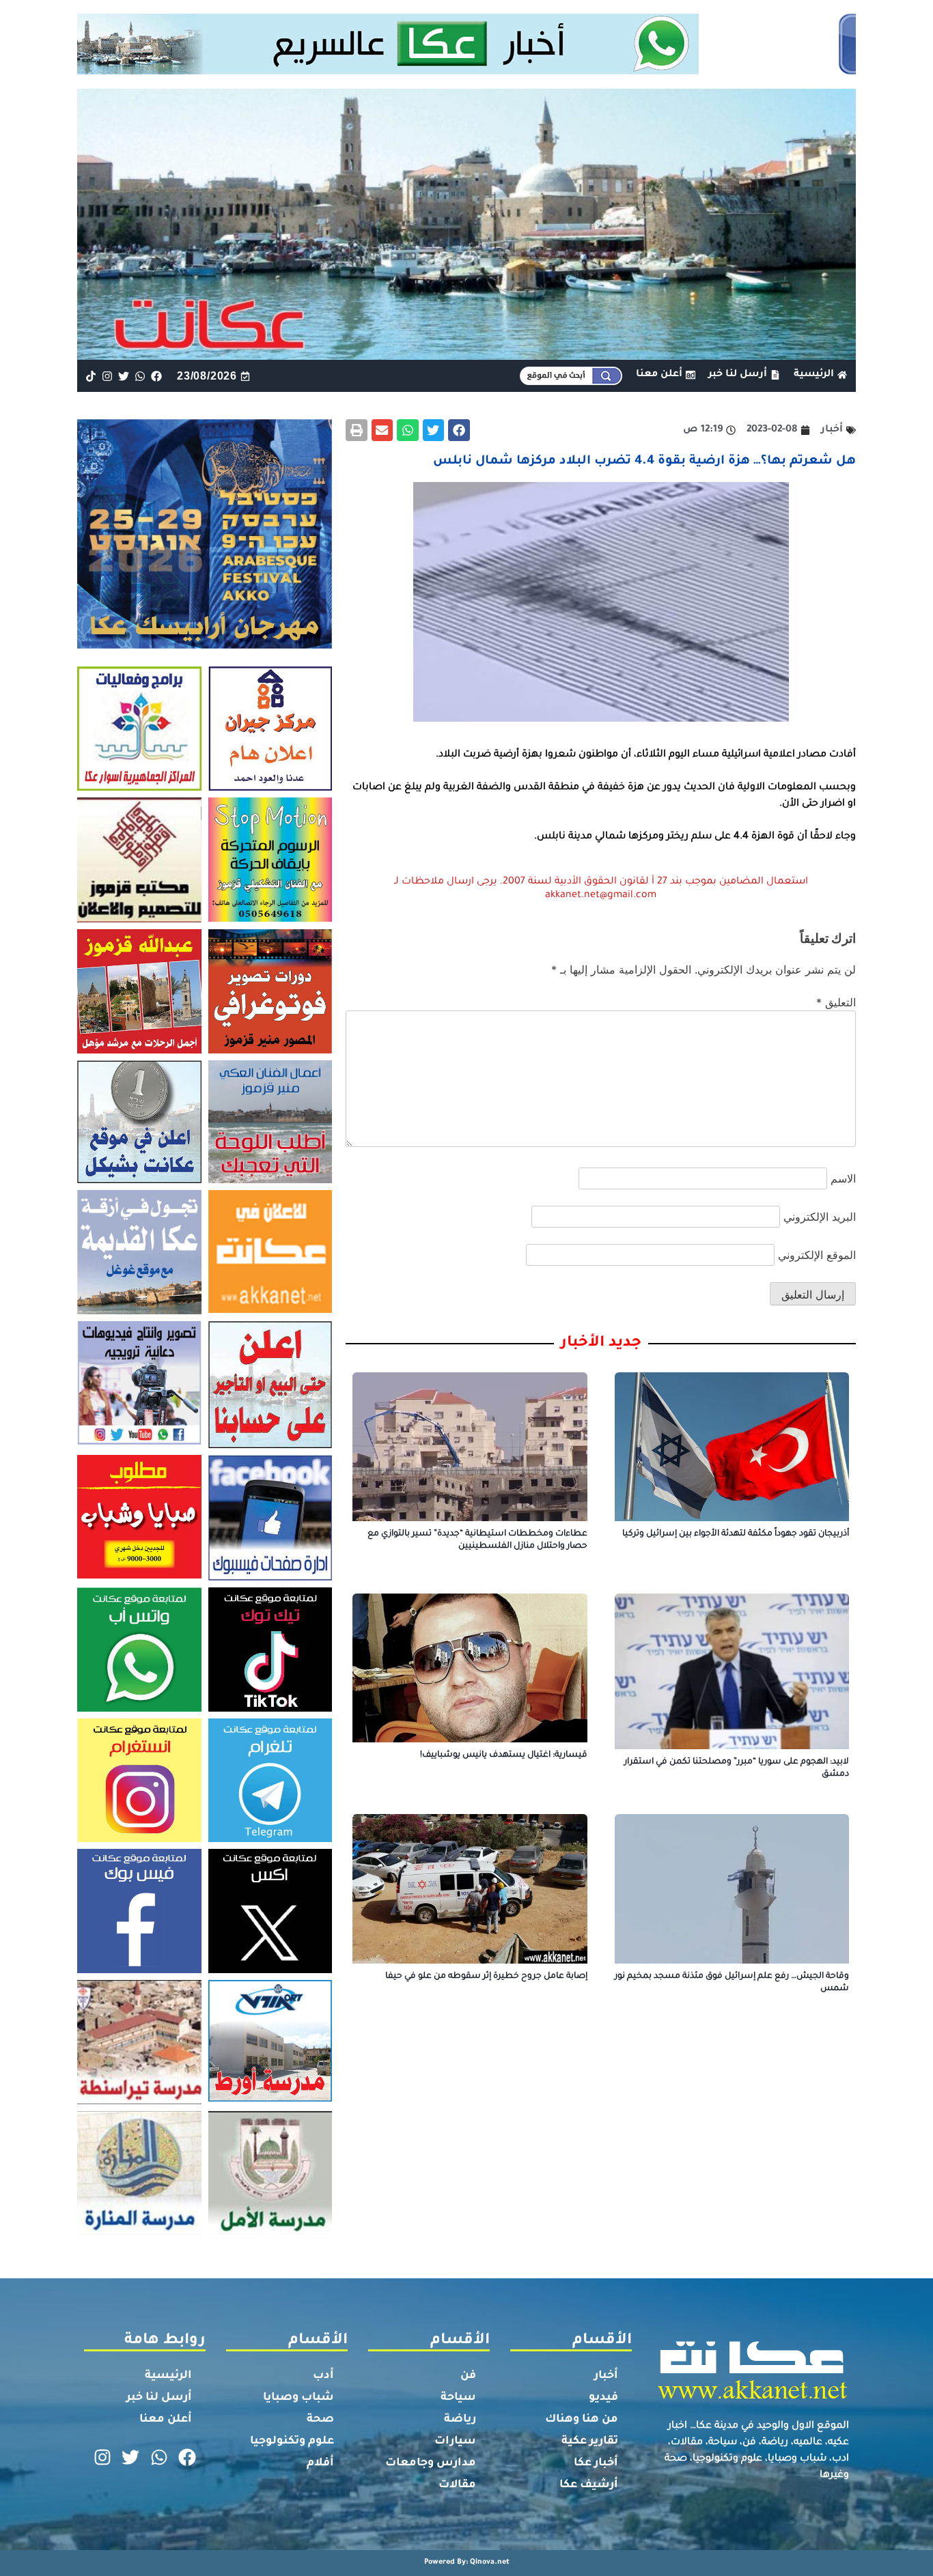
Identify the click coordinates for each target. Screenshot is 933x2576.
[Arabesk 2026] (205, 645)
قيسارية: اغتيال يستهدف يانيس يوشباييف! (504, 1755)
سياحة (458, 2398)
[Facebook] (157, 376)
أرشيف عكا (589, 2485)
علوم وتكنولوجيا (292, 2441)
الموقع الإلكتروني (817, 1255)
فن (468, 2376)
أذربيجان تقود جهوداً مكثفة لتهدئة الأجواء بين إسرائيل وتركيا (736, 1534)
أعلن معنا (166, 2420)
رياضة (460, 2420)
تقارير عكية (590, 2441)
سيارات (455, 2441)
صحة (320, 2420)
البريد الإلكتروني (820, 1217)
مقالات (457, 2485)
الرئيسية (168, 2376)
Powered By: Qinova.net (467, 2562)
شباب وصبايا (298, 2398)
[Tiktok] (90, 376)
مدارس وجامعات (431, 2463)
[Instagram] (107, 376)
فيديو (603, 2398)
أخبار (606, 2376)
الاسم (843, 1178)
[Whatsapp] (140, 376)
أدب (323, 2376)
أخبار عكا (596, 2463)
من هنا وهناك (582, 2420)
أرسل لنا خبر (159, 2398)
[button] (459, 430)
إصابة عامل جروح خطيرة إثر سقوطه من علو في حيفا (486, 1977)
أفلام (320, 2463)
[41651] (467, 70)
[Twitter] (123, 376)
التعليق (836, 1002)
